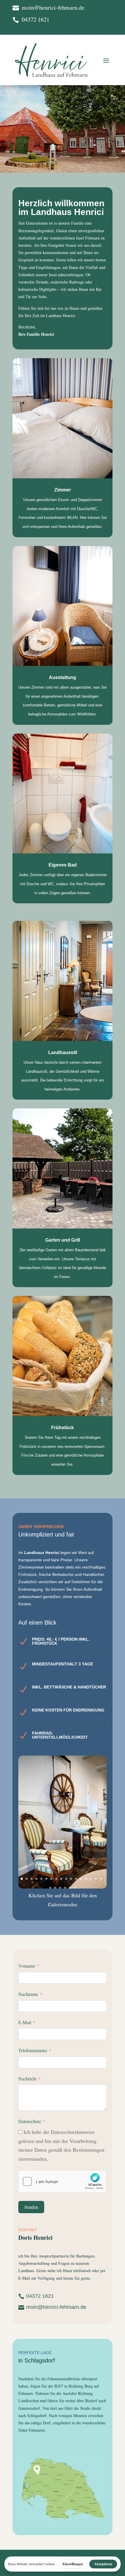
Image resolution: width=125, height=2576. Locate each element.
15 (91, 1879)
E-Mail (25, 2022)
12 (76, 1879)
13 (81, 1879)
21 (65, 1888)
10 (66, 1879)
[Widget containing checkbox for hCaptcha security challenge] (62, 2181)
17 (101, 1879)
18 (50, 1888)
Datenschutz (30, 2121)
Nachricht (27, 2079)
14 (86, 1879)
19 (55, 1888)
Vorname (27, 1966)
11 (71, 1879)
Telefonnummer (33, 2050)
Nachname (28, 1994)
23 (75, 1888)
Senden (31, 2207)
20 (60, 1888)
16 (96, 1879)
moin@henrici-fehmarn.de (56, 2307)
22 (70, 1888)
